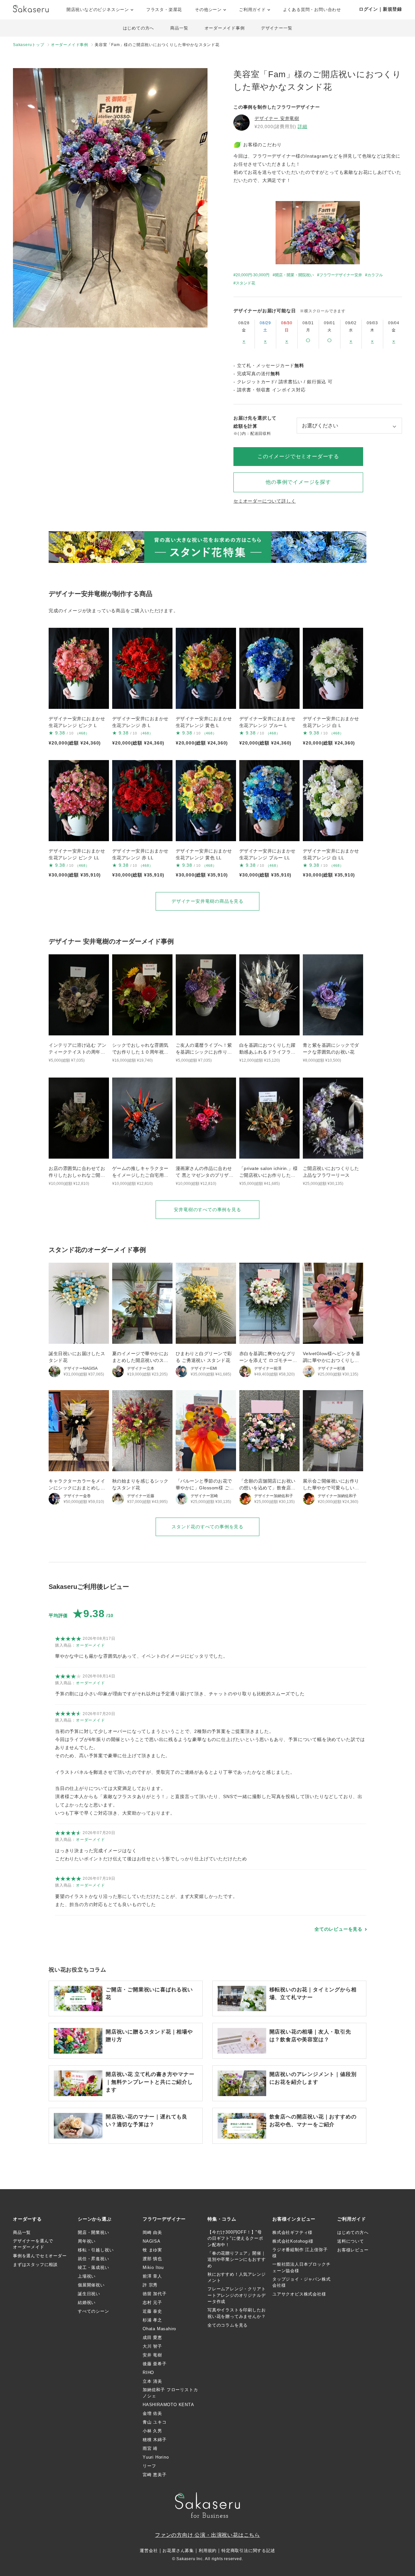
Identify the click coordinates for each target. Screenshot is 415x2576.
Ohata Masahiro (159, 2329)
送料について (351, 2241)
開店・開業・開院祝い (294, 275)
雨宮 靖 (150, 2448)
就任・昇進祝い (94, 2259)
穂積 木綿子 (155, 2440)
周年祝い (87, 2241)
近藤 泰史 (152, 2311)
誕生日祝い (89, 2294)
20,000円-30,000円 (253, 275)
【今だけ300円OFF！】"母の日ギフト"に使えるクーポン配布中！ (235, 2238)
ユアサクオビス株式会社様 (299, 2294)
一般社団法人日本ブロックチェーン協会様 (301, 2267)
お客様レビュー (353, 2250)
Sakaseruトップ (29, 45)
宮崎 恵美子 (155, 2475)
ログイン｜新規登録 (380, 9)
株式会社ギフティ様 (292, 2232)
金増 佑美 (152, 2413)
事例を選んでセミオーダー (40, 2256)
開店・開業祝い (94, 2232)
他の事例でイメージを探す (298, 482)
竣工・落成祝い (94, 2267)
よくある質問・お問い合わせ (312, 10)
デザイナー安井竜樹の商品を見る (207, 901)
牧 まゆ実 (152, 2250)
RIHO (148, 2373)
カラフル (375, 275)
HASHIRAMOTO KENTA (168, 2405)
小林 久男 (152, 2431)
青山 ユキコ (155, 2422)
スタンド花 (245, 283)
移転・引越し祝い (96, 2250)
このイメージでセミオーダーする (298, 456)
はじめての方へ (139, 28)
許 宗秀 (150, 2285)
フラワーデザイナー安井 (341, 275)
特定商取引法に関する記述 (248, 2551)
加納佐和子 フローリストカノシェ (170, 2393)
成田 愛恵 (152, 2337)
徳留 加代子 (155, 2294)
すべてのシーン (94, 2311)
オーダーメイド (90, 1645)
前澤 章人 (152, 2276)
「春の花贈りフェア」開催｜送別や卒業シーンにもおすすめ (237, 2260)
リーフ (149, 2466)
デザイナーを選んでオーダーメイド (33, 2244)
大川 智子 (152, 2346)
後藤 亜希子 (155, 2364)
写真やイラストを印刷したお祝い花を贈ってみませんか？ (237, 2313)
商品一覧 (179, 28)
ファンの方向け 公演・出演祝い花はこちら (207, 2535)
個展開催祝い (91, 2285)
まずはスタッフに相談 (35, 2265)
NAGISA (152, 2241)
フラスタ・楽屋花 (164, 10)
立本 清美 (152, 2381)
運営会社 (149, 2551)
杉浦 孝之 (152, 2320)
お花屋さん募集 (178, 2551)
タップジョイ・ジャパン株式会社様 (301, 2282)
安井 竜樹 (152, 2355)
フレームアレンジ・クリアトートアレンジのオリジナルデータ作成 (237, 2295)
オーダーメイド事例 (225, 28)
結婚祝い (87, 2302)
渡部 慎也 (152, 2259)
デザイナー (277, 118)
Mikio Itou (153, 2267)
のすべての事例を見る (207, 1210)
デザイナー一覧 (277, 28)
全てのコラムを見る (228, 2325)
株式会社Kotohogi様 (293, 2241)
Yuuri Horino (156, 2457)
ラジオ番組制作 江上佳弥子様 (300, 2253)
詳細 (302, 126)
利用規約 (208, 2551)
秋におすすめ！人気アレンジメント (237, 2278)
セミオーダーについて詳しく (265, 501)
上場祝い (87, 2276)
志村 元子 (152, 2302)
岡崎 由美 (152, 2232)
